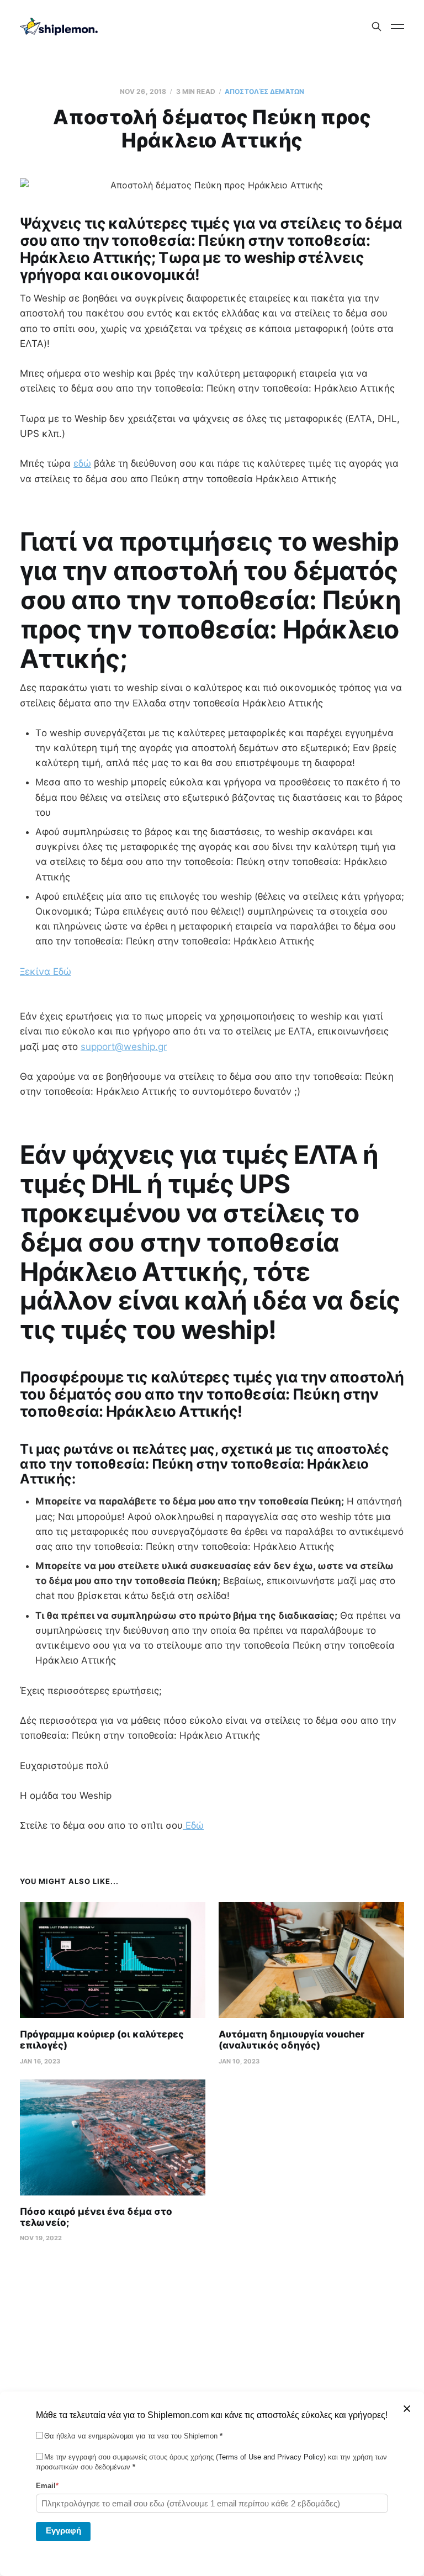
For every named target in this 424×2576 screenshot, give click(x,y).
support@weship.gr (124, 1047)
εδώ (82, 463)
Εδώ (193, 1825)
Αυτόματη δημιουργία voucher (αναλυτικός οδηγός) (291, 2040)
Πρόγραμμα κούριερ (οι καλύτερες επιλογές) (102, 2040)
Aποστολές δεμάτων (264, 91)
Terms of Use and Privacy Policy (271, 2457)
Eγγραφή (63, 2530)
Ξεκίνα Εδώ (46, 972)
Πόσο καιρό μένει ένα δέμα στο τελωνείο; (96, 2217)
